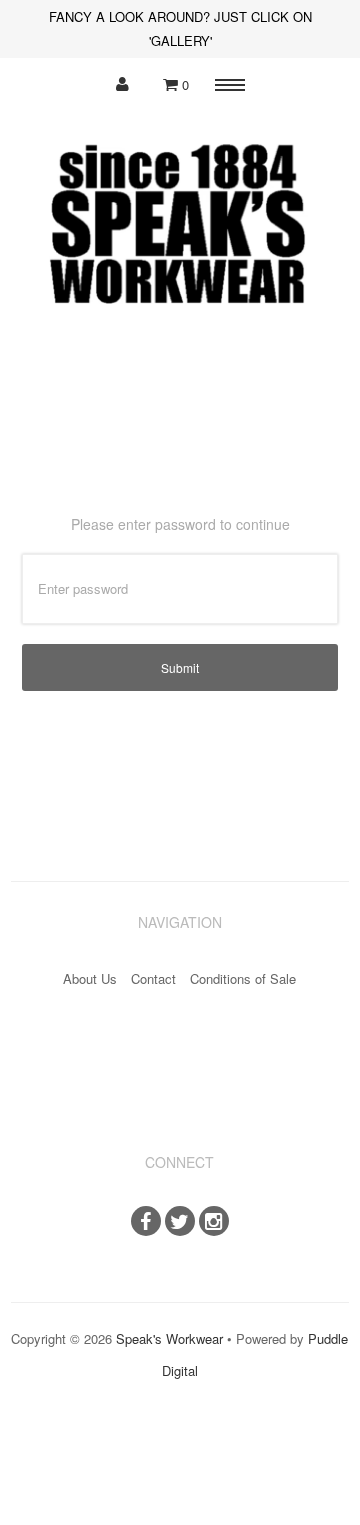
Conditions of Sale (243, 978)
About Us (90, 978)
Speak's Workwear (169, 1338)
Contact (153, 978)
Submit (180, 667)
